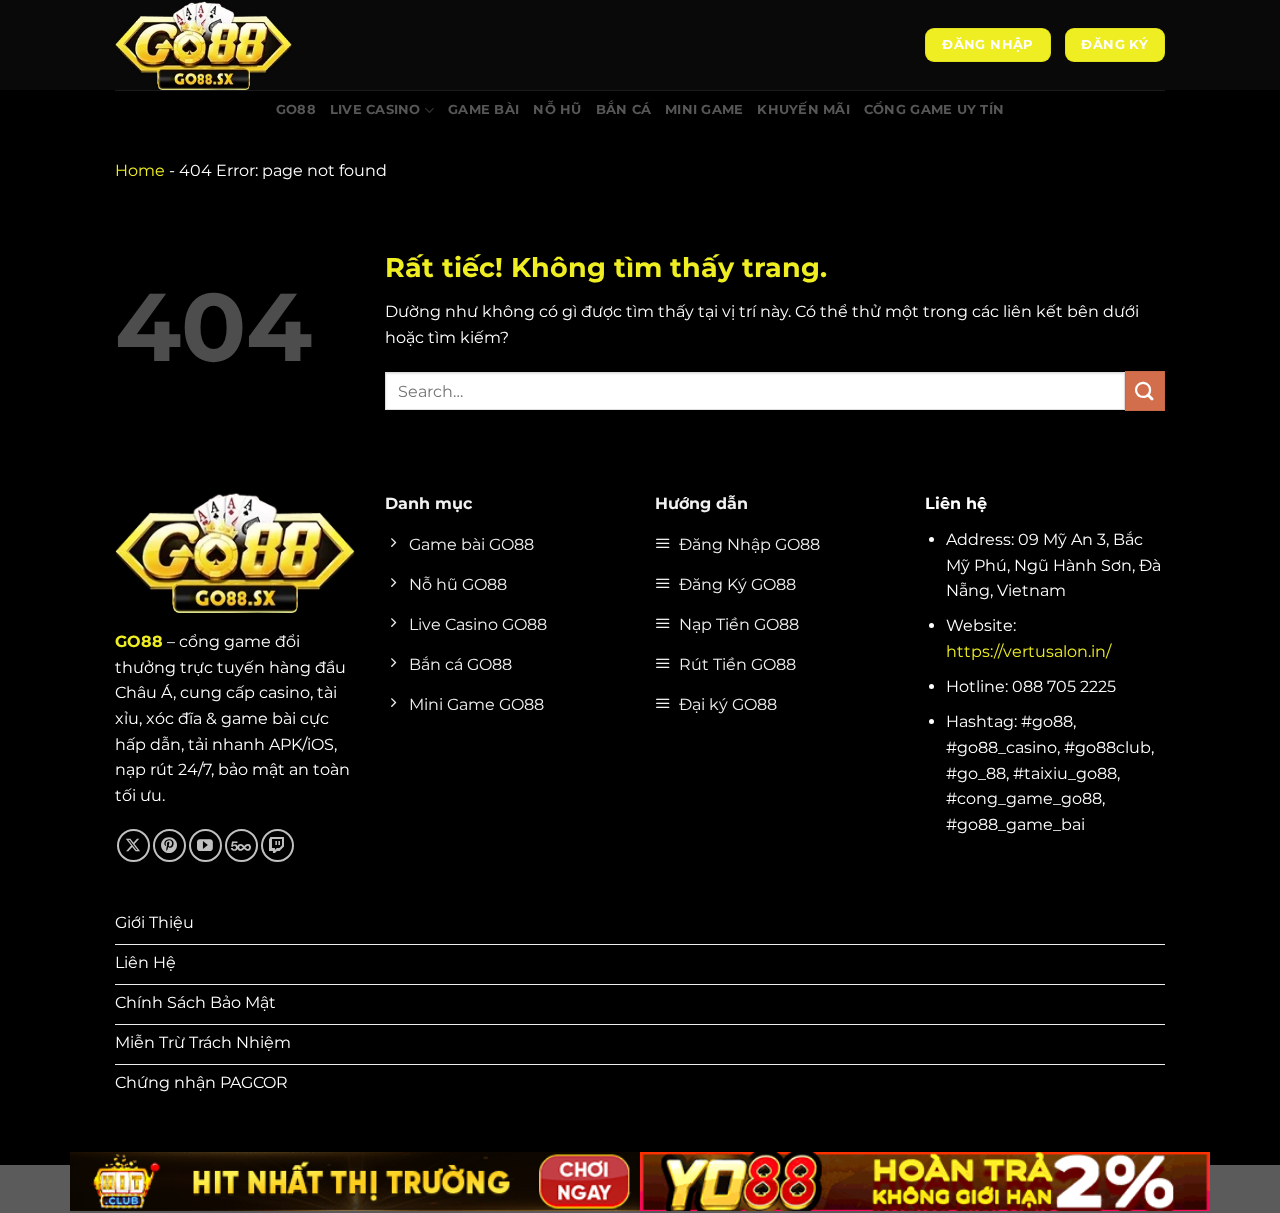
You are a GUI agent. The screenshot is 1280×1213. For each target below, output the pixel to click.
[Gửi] (1145, 390)
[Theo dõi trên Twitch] (277, 845)
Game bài (483, 109)
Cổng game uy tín (934, 109)
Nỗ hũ (557, 109)
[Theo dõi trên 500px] (241, 845)
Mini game (704, 109)
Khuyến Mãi (803, 109)
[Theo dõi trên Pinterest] (169, 845)
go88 (296, 109)
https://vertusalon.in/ (1028, 651)
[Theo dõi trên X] (133, 845)
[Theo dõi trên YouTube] (205, 845)
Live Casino (375, 109)
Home (140, 170)
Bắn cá (624, 109)
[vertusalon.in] (215, 45)
